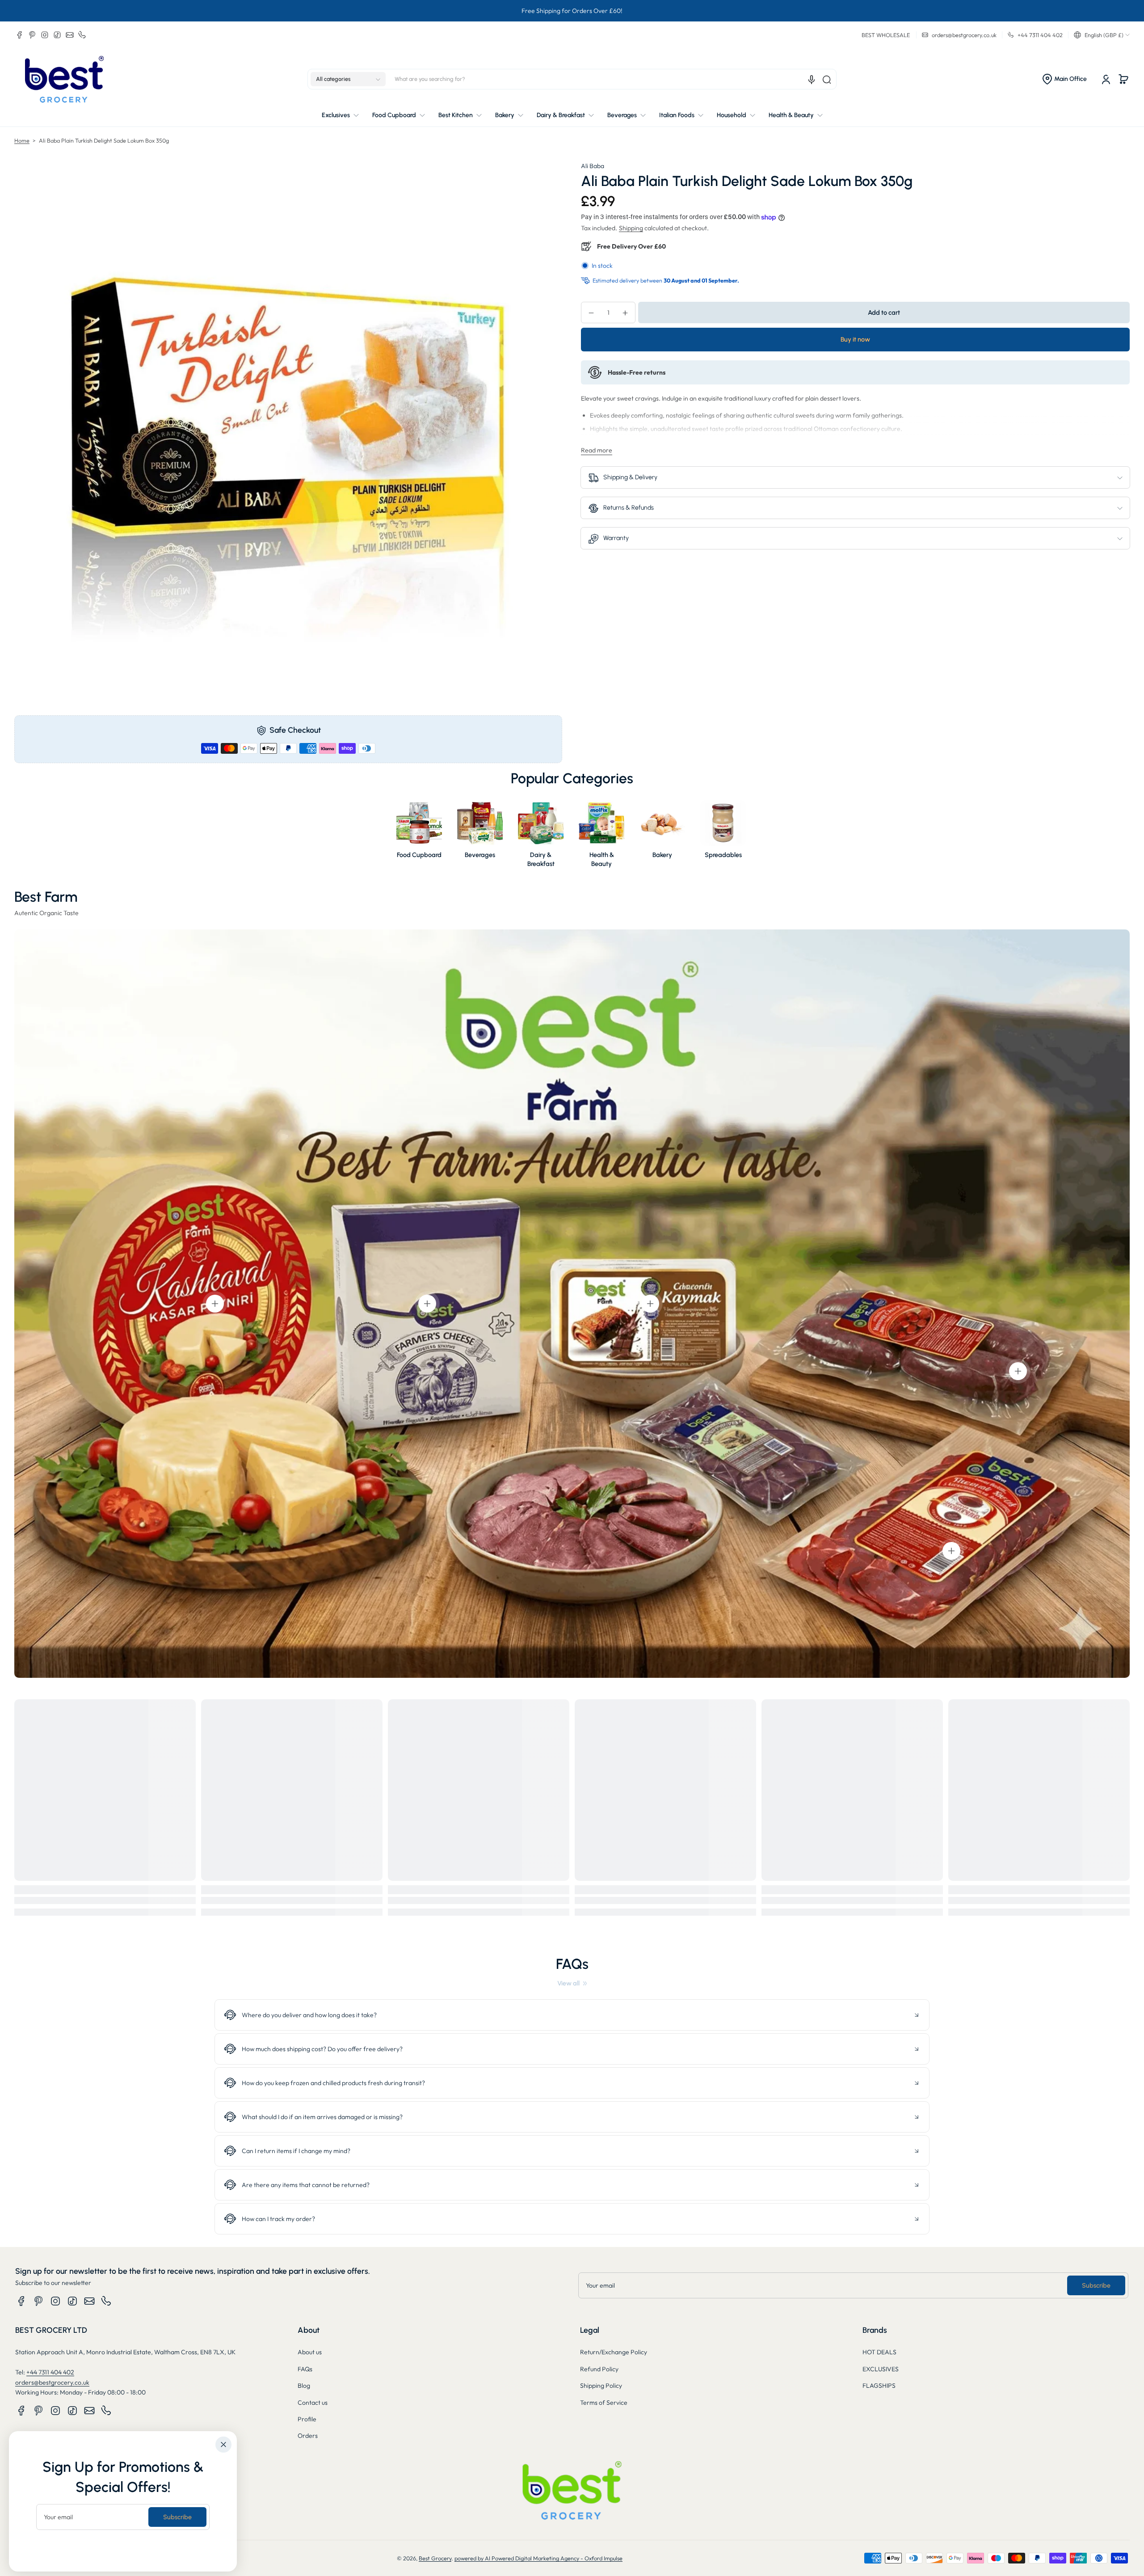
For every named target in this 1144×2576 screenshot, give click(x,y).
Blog (304, 2386)
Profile (307, 2419)
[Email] (70, 35)
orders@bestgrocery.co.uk (52, 2382)
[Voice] (812, 80)
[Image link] (419, 836)
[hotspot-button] (215, 1304)
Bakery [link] (662, 855)
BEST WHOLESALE (886, 35)
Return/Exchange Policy (614, 2352)
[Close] (223, 2445)
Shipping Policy (601, 2386)
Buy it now (855, 340)
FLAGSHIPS (879, 2386)
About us (310, 2352)
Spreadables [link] (723, 855)
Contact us (313, 2403)
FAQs (305, 2369)
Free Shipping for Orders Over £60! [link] (572, 11)
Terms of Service (604, 2403)
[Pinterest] (32, 35)
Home (22, 140)
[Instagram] (45, 35)
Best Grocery (435, 2558)
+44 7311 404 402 (50, 2372)
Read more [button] (597, 450)
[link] (572, 1983)
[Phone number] (82, 35)
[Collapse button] (572, 2015)
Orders (308, 2436)
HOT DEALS (879, 2352)
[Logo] (64, 79)
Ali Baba (593, 166)
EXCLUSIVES (881, 2369)
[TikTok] (57, 35)
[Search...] (827, 80)
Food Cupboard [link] (419, 855)
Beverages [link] (480, 855)
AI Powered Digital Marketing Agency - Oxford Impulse (554, 2558)
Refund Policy (599, 2369)
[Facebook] (20, 35)
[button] (1102, 35)
